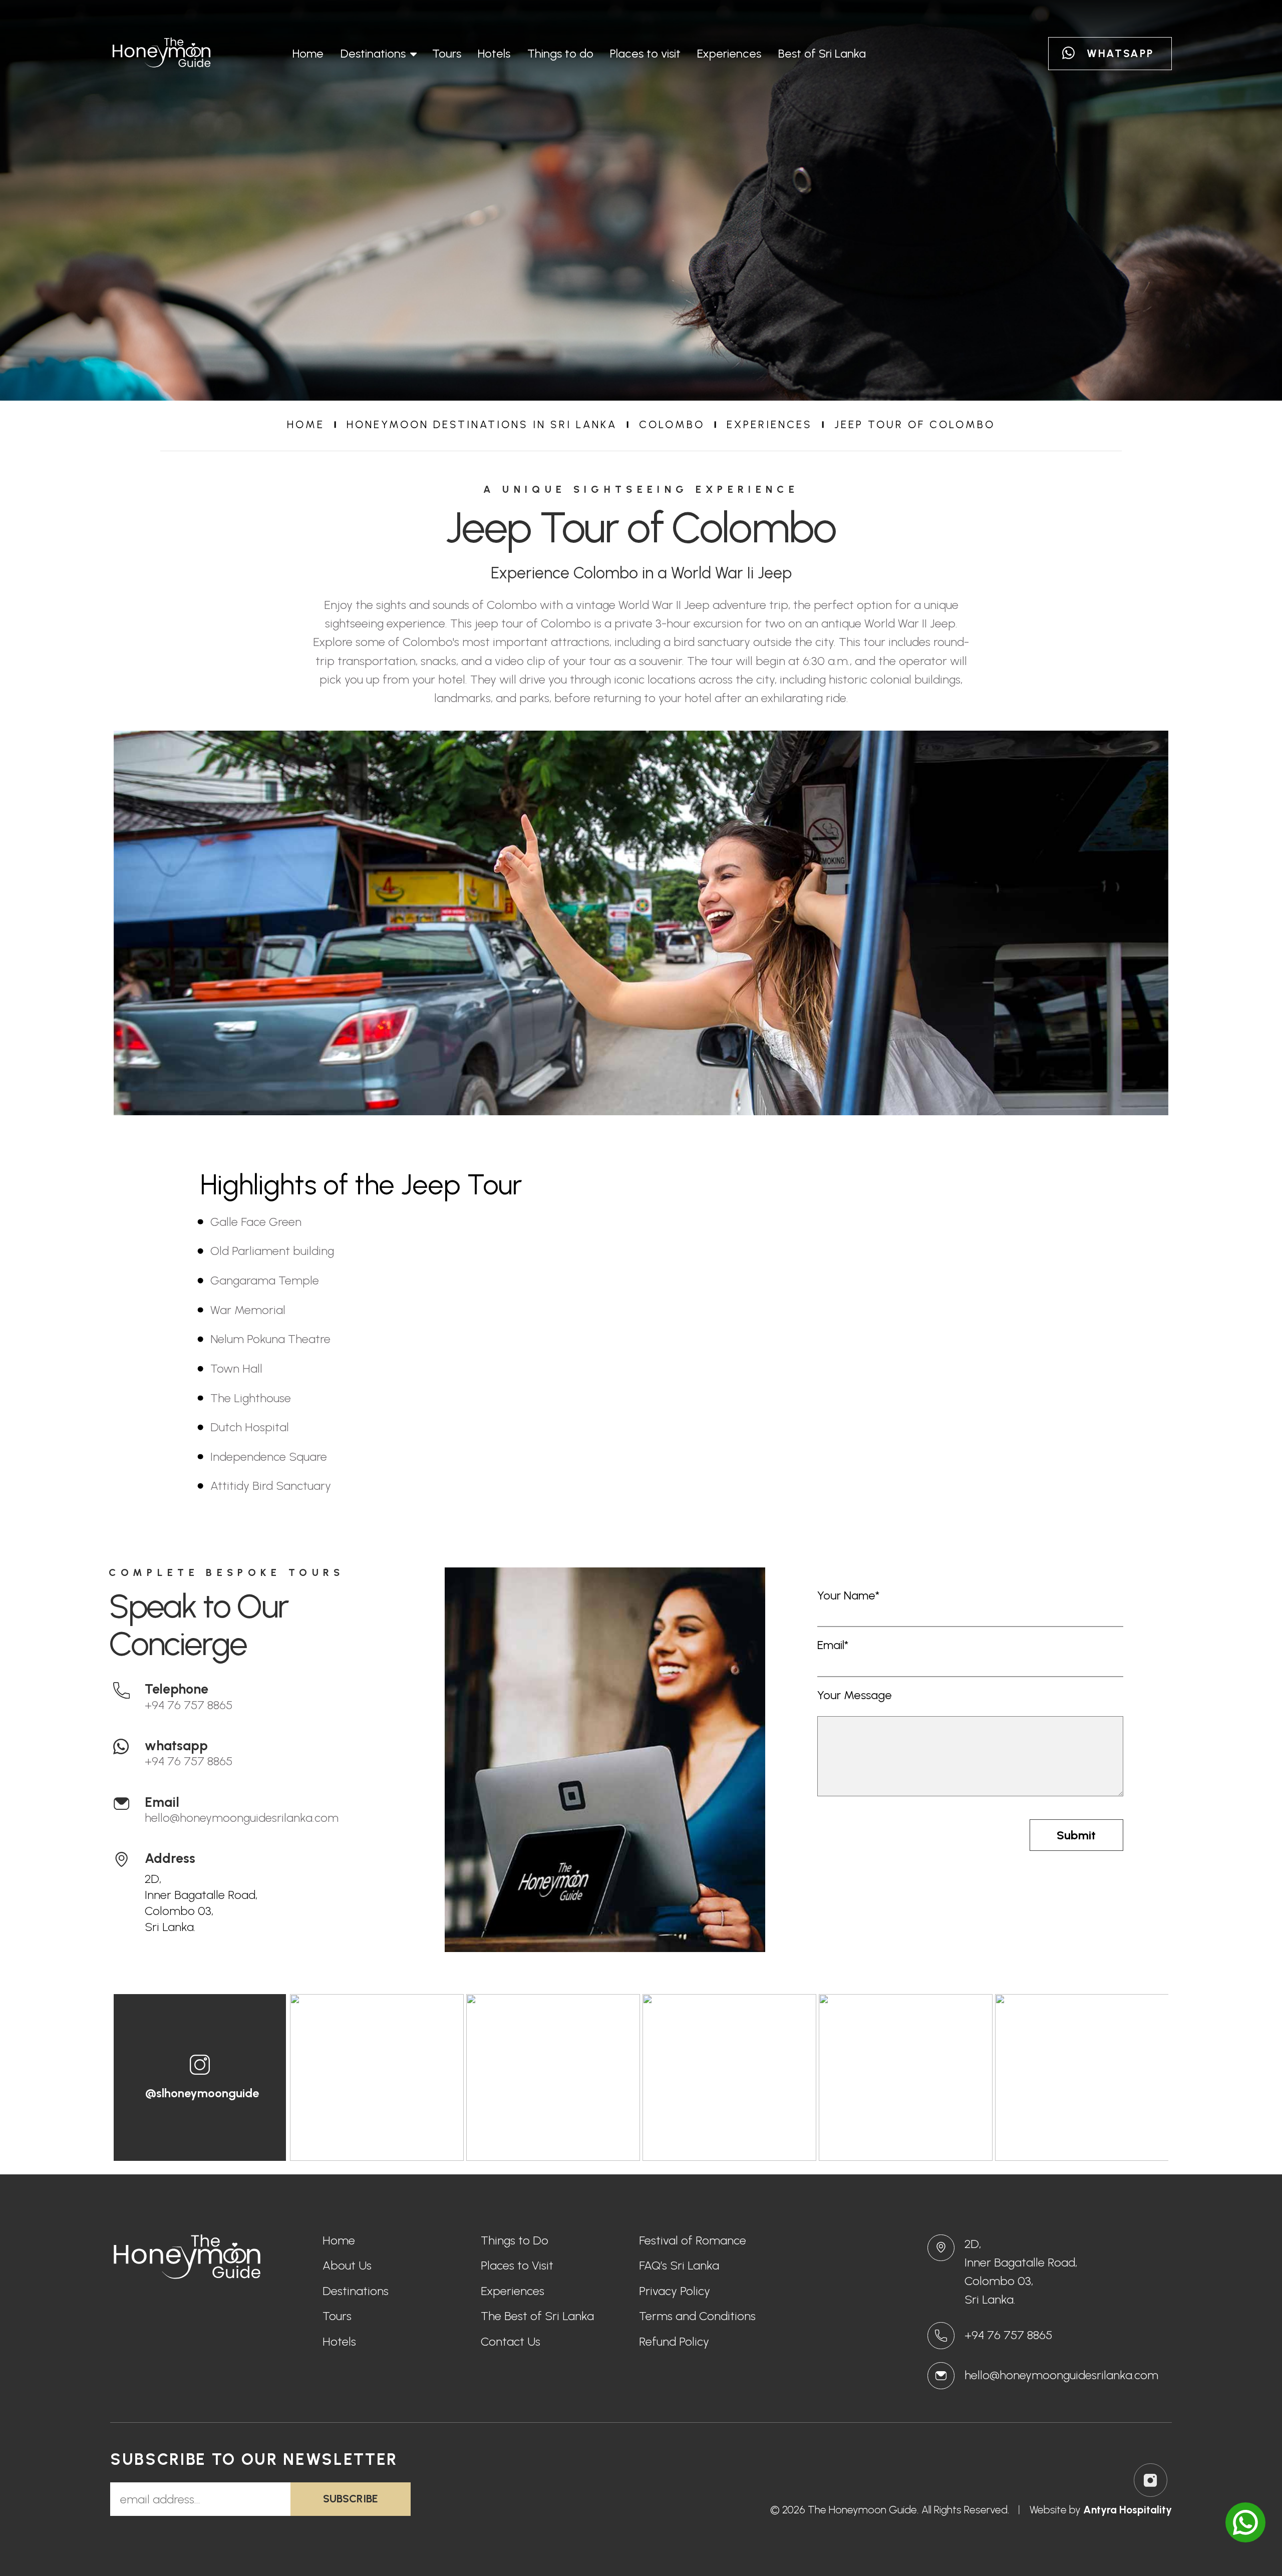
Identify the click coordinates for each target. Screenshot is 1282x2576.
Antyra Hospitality (1128, 2510)
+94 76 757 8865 (189, 1705)
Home (308, 53)
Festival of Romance (693, 2241)
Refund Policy (674, 2342)
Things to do (560, 53)
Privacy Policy (675, 2292)
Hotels (494, 53)
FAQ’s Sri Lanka (679, 2266)
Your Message (855, 1695)
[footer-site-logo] (190, 2259)
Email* (833, 1645)
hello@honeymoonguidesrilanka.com (242, 1818)
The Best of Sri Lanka (537, 2317)
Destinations (373, 53)
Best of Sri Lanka (822, 53)
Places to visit (645, 53)
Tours (447, 53)
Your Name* (848, 1595)
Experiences (729, 53)
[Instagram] (1151, 2480)
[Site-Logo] (162, 54)
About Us (347, 2266)
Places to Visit (517, 2266)
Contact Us (511, 2342)
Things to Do (515, 2241)
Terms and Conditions (697, 2317)
